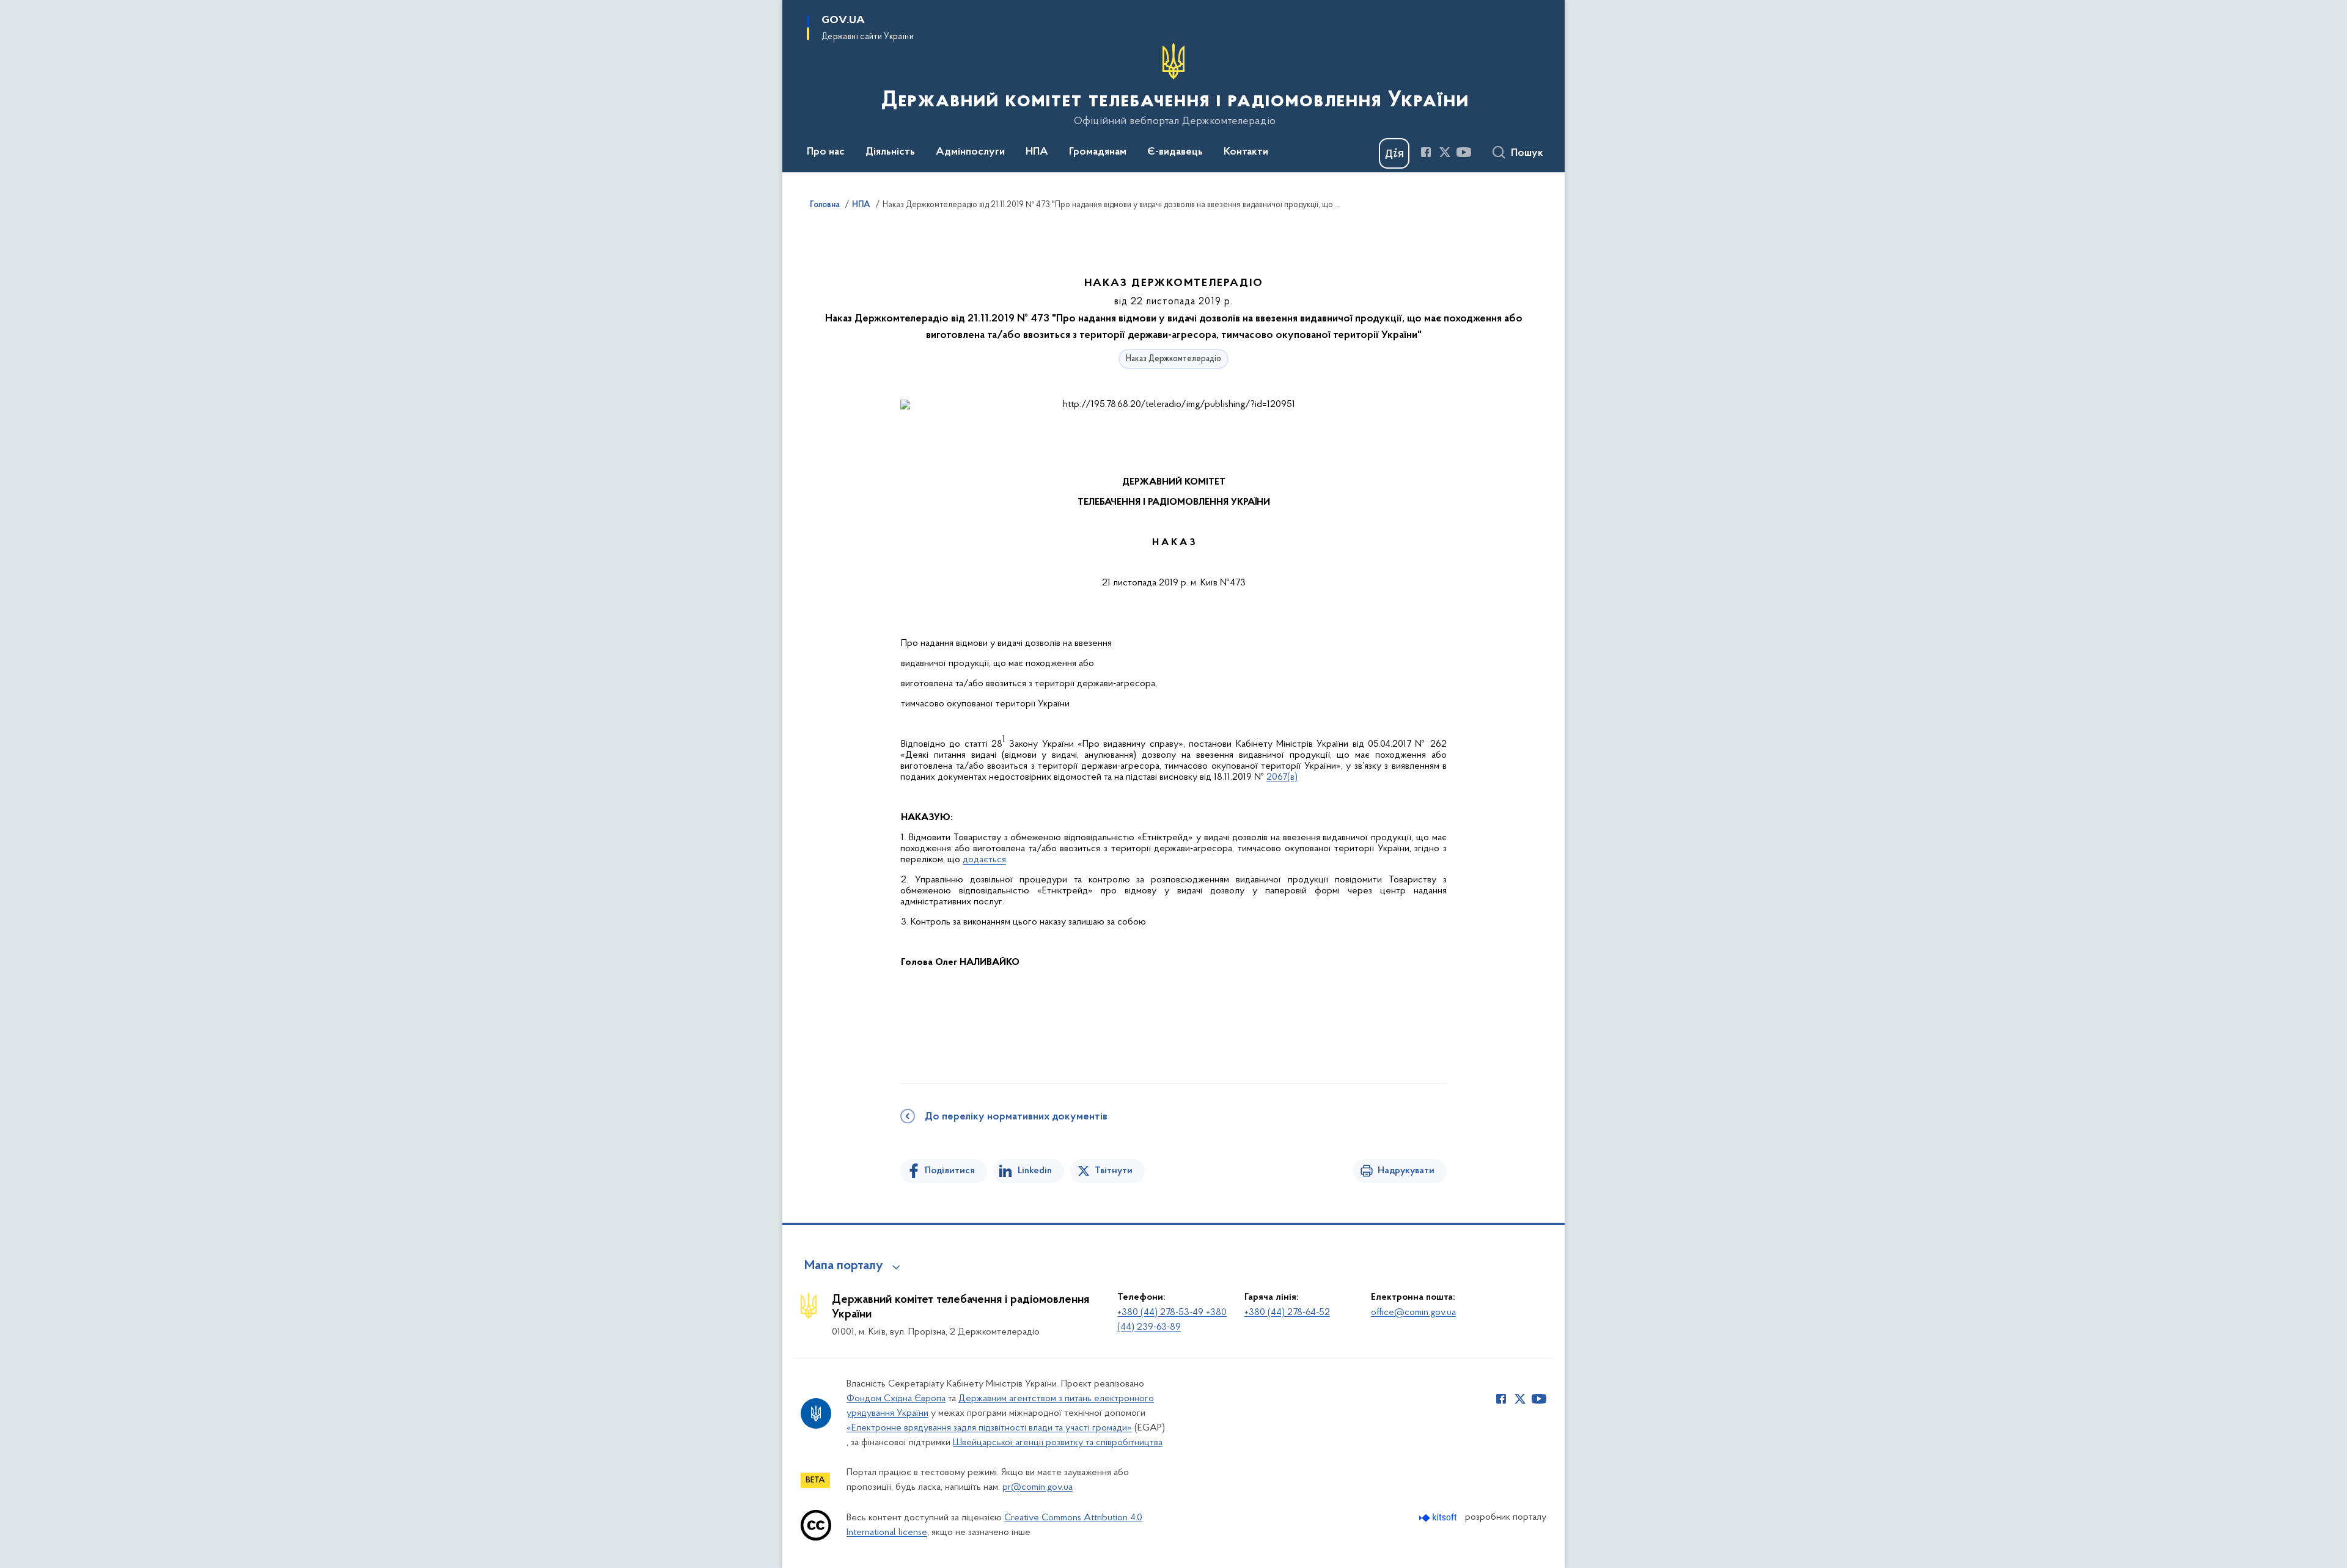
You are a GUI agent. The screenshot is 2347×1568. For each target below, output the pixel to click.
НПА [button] (1037, 152)
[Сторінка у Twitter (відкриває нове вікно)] (1445, 152)
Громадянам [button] (1098, 152)
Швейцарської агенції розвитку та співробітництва (1058, 1443)
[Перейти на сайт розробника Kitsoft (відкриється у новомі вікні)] (1439, 1518)
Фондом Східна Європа (896, 1399)
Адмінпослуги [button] (970, 152)
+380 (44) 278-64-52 (1287, 1313)
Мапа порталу (844, 1266)
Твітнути (1114, 1171)
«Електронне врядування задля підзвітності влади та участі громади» (989, 1428)
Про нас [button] (826, 152)
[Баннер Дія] (1394, 153)
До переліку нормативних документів (1016, 1117)
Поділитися (950, 1171)
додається (984, 860)
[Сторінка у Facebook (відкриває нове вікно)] (1426, 152)
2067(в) (1282, 777)
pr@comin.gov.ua (1038, 1487)
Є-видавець (1175, 152)
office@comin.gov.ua (1413, 1313)
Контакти (1246, 152)
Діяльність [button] (890, 152)
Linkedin (1035, 1171)
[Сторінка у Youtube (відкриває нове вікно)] (1464, 152)
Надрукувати (1406, 1171)
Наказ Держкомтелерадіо (1173, 359)
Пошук (1527, 153)
